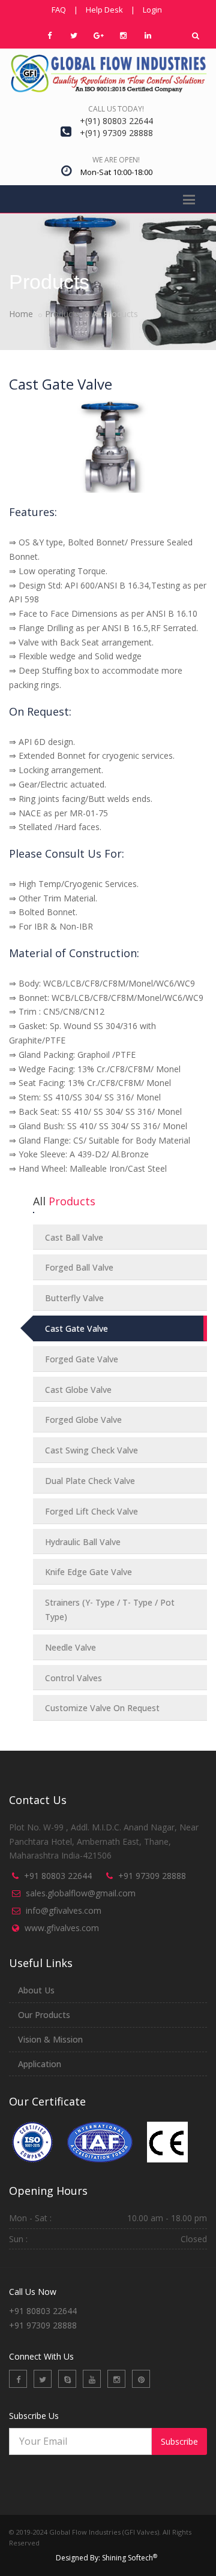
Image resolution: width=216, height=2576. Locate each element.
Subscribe (179, 2441)
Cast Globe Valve (78, 1390)
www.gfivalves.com (62, 1928)
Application (40, 2064)
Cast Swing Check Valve (91, 1450)
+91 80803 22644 (58, 1876)
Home (21, 314)
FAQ (59, 10)
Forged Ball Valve (79, 1267)
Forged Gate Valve (82, 1359)
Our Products (44, 2015)
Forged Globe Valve (83, 1420)
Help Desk (104, 10)
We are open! (116, 160)
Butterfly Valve (74, 1298)
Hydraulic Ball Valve (83, 1542)
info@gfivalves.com (64, 1910)
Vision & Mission (50, 2039)
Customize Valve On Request (102, 1708)
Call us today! (116, 109)
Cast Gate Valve (76, 1328)
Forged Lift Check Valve (91, 1511)
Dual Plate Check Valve (90, 1481)
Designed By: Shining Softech (106, 2558)
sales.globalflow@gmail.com (81, 1893)
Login (152, 10)
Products (62, 314)
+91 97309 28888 (152, 1876)
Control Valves (73, 1678)
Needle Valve (70, 1647)
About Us (36, 1990)
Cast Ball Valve (74, 1237)
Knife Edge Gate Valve (88, 1572)
